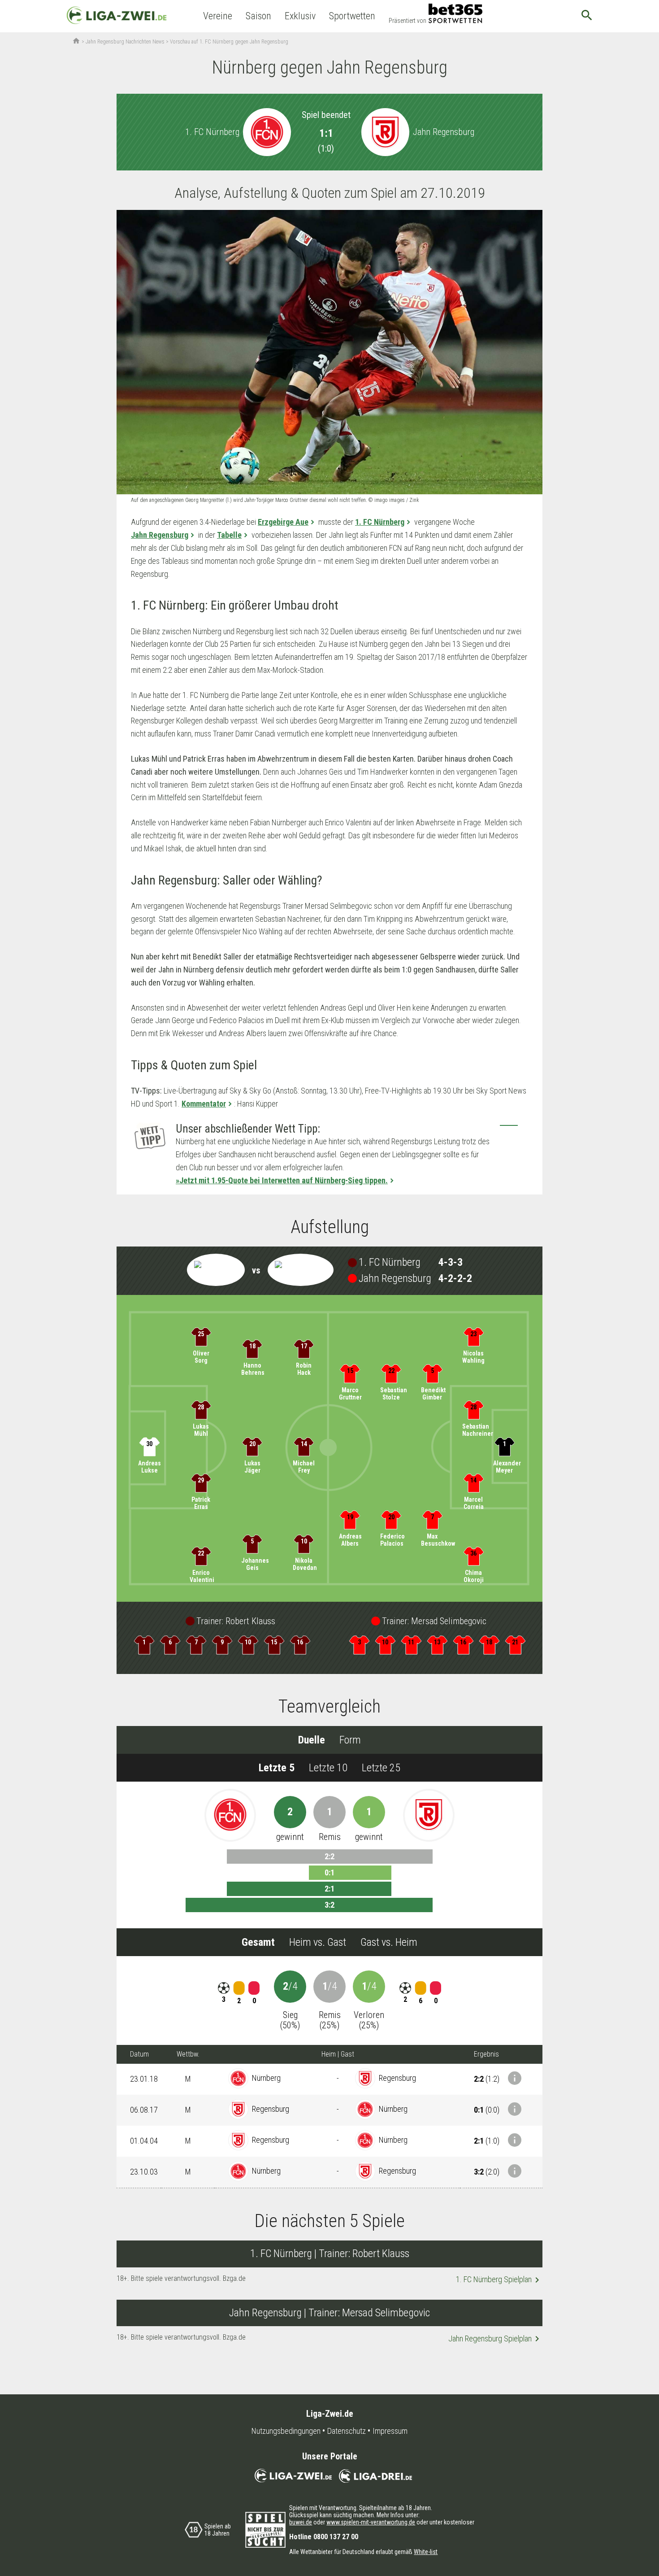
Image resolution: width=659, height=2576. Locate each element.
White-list (426, 2552)
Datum (139, 2054)
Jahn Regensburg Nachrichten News (125, 42)
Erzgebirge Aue (283, 522)
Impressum (390, 2431)
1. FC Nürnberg (380, 522)
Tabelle (229, 535)
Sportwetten (352, 16)
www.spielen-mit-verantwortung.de (371, 2522)
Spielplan (499, 2280)
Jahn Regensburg (160, 535)
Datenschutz (347, 2431)
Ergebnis (486, 2054)
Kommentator (204, 1104)
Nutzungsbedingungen (286, 2431)
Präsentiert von (408, 21)
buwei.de (301, 2522)
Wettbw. (188, 2054)
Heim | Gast (338, 2054)
